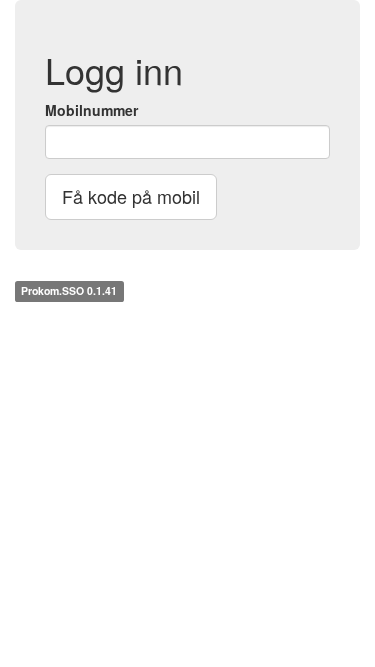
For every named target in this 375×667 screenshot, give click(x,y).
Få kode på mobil (131, 196)
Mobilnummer (91, 110)
